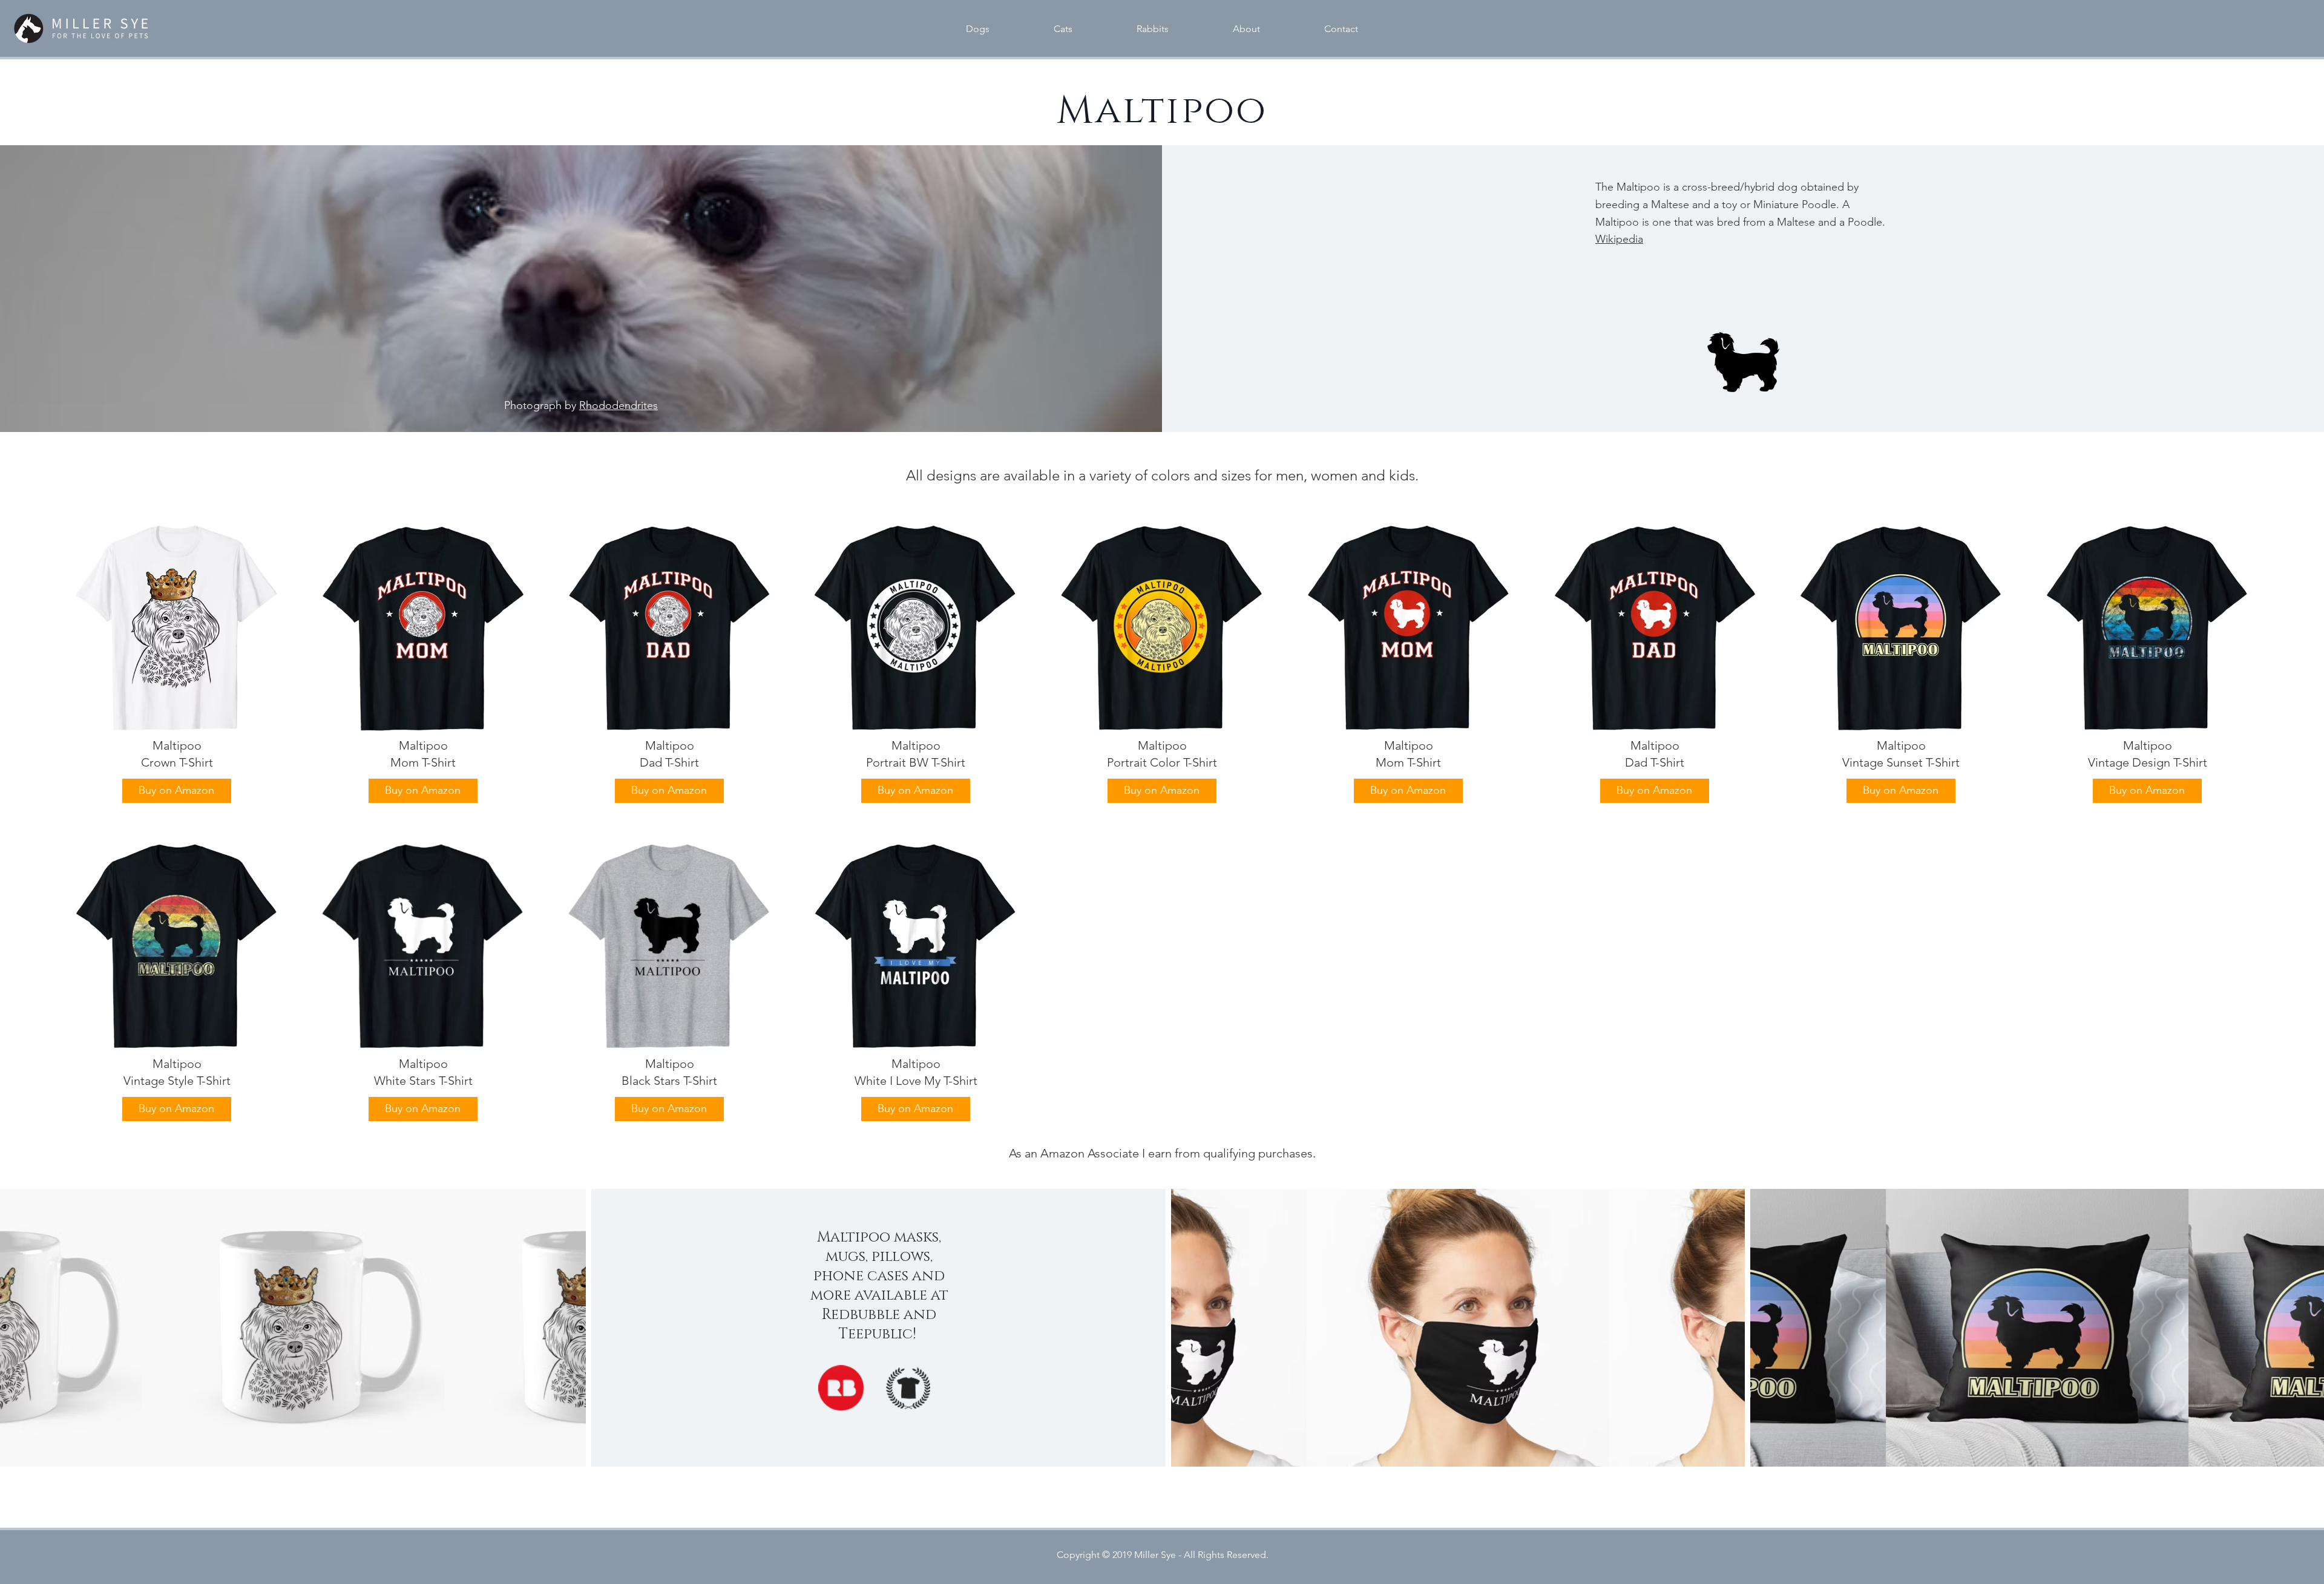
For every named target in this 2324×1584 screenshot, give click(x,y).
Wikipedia (1619, 239)
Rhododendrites (619, 405)
